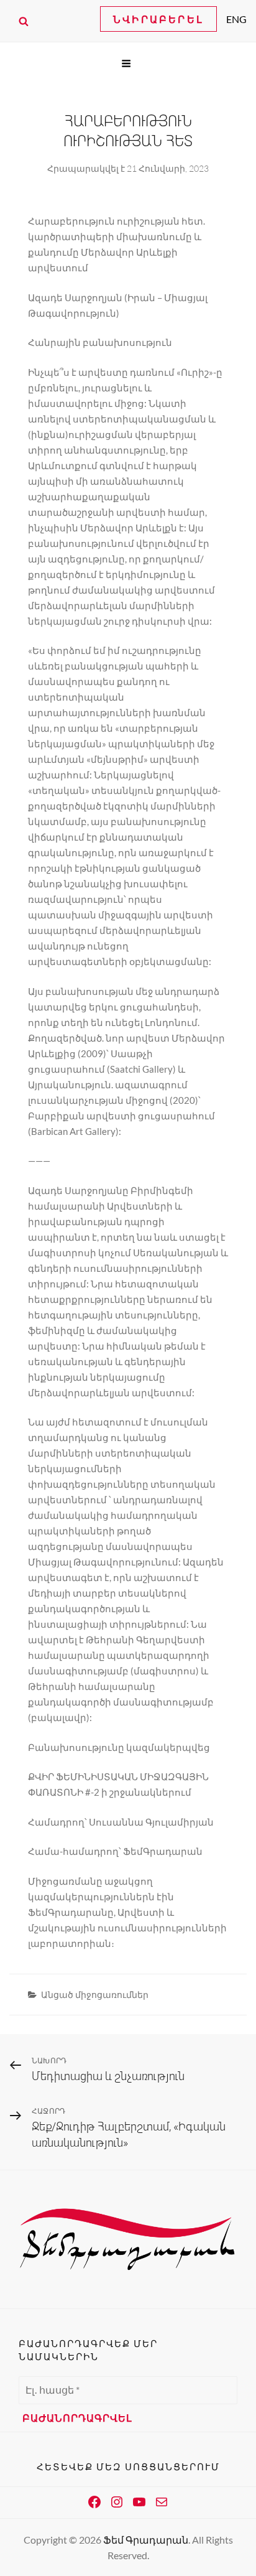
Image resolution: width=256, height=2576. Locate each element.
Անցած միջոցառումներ (95, 1995)
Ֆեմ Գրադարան (146, 2540)
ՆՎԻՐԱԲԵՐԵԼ (158, 19)
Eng (236, 19)
